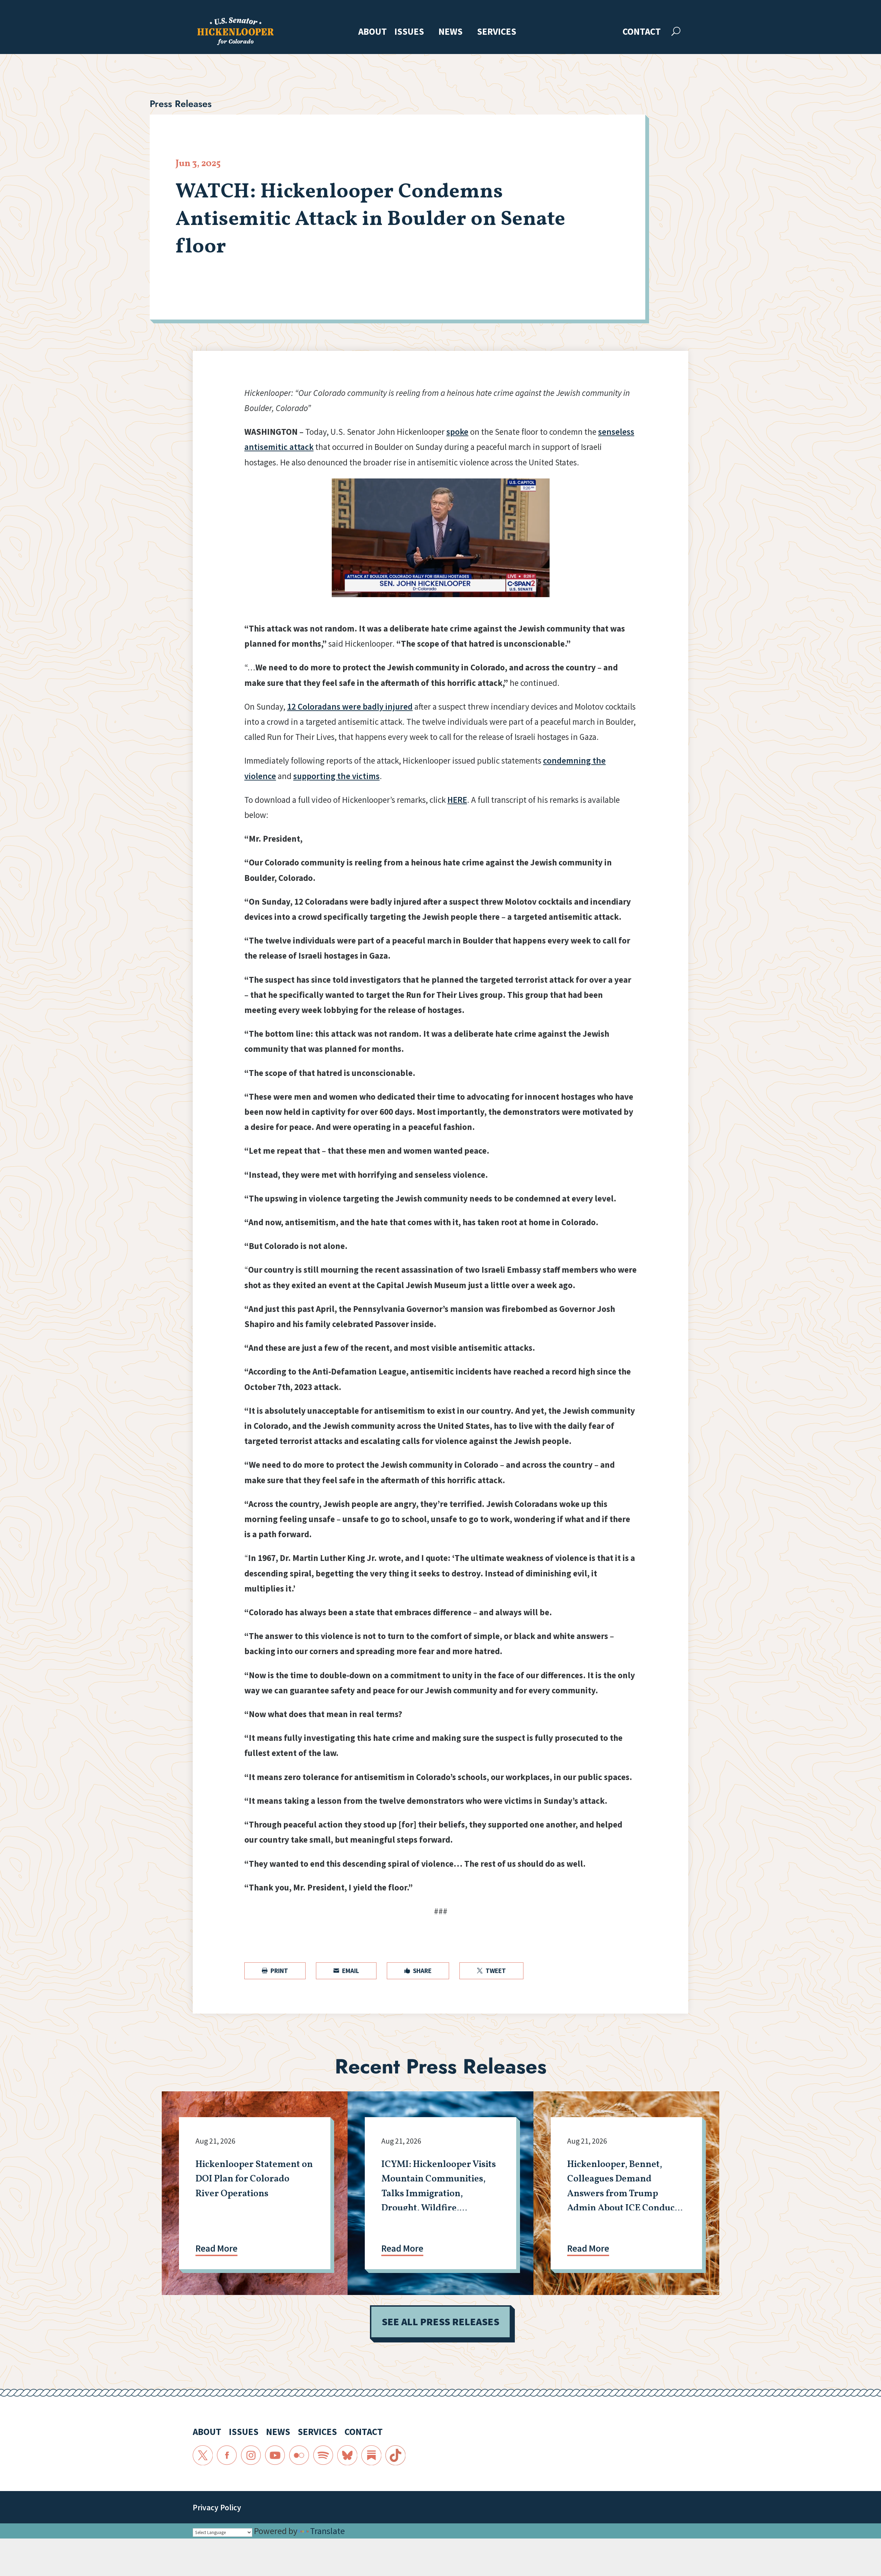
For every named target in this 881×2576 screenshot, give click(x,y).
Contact (642, 32)
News (450, 32)
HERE (457, 800)
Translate (327, 2531)
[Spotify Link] (323, 2455)
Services (497, 32)
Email (346, 1971)
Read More (216, 2248)
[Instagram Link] (251, 2455)
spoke (457, 432)
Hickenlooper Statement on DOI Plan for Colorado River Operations (254, 2179)
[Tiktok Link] (395, 2455)
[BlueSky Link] (347, 2455)
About (373, 32)
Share (418, 1971)
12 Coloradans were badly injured (350, 707)
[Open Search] (676, 31)
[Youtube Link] (275, 2455)
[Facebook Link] (227, 2455)
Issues (409, 32)
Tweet (491, 1971)
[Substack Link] (371, 2455)
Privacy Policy (217, 2507)
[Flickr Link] (299, 2455)
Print (275, 1971)
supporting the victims (336, 776)
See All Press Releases (440, 2322)
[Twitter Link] (203, 2455)
